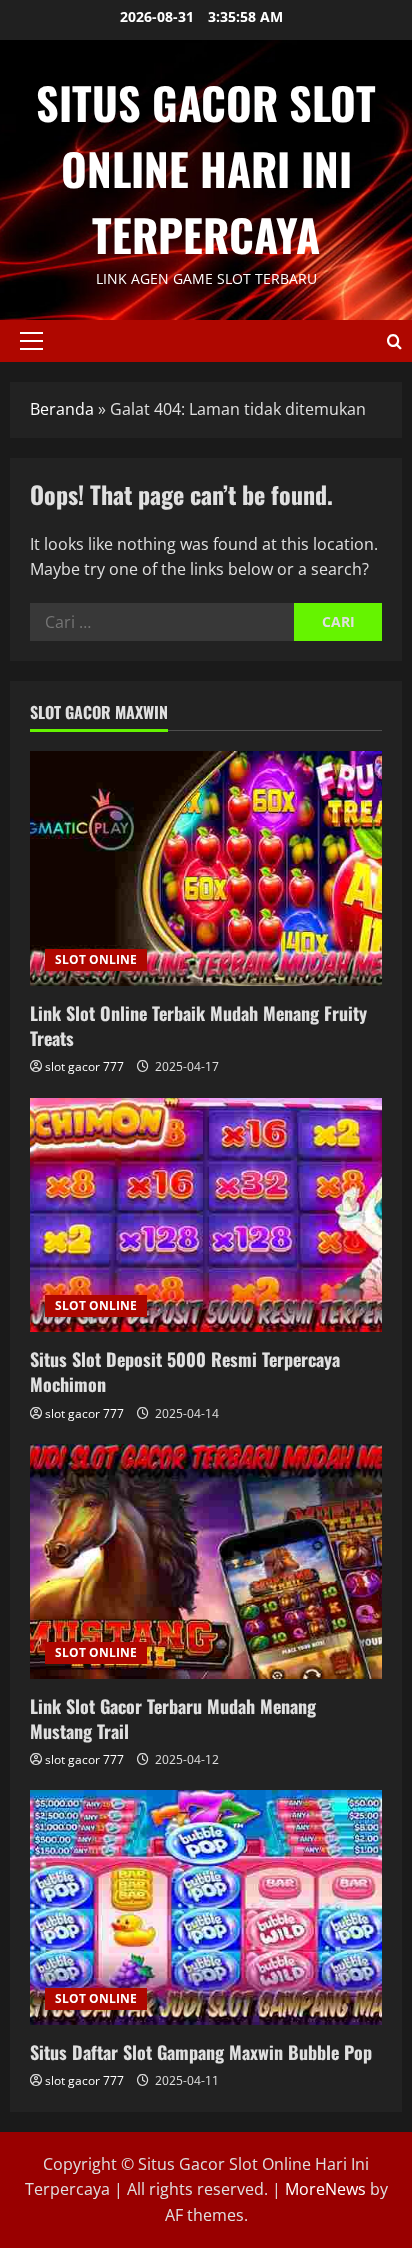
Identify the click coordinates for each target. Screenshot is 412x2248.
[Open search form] (394, 341)
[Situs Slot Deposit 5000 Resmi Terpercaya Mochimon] (206, 1215)
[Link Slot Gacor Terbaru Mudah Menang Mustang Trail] (206, 1561)
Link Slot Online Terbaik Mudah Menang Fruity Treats (198, 1025)
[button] (31, 341)
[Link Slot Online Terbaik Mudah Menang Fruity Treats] (206, 868)
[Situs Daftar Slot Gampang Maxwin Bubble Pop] (206, 1907)
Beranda (62, 409)
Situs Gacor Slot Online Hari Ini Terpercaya (206, 168)
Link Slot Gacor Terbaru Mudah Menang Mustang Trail (173, 1718)
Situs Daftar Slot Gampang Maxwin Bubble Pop (201, 2052)
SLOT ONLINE (96, 959)
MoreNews (325, 2189)
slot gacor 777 (84, 1066)
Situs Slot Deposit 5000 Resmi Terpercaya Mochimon (185, 1371)
